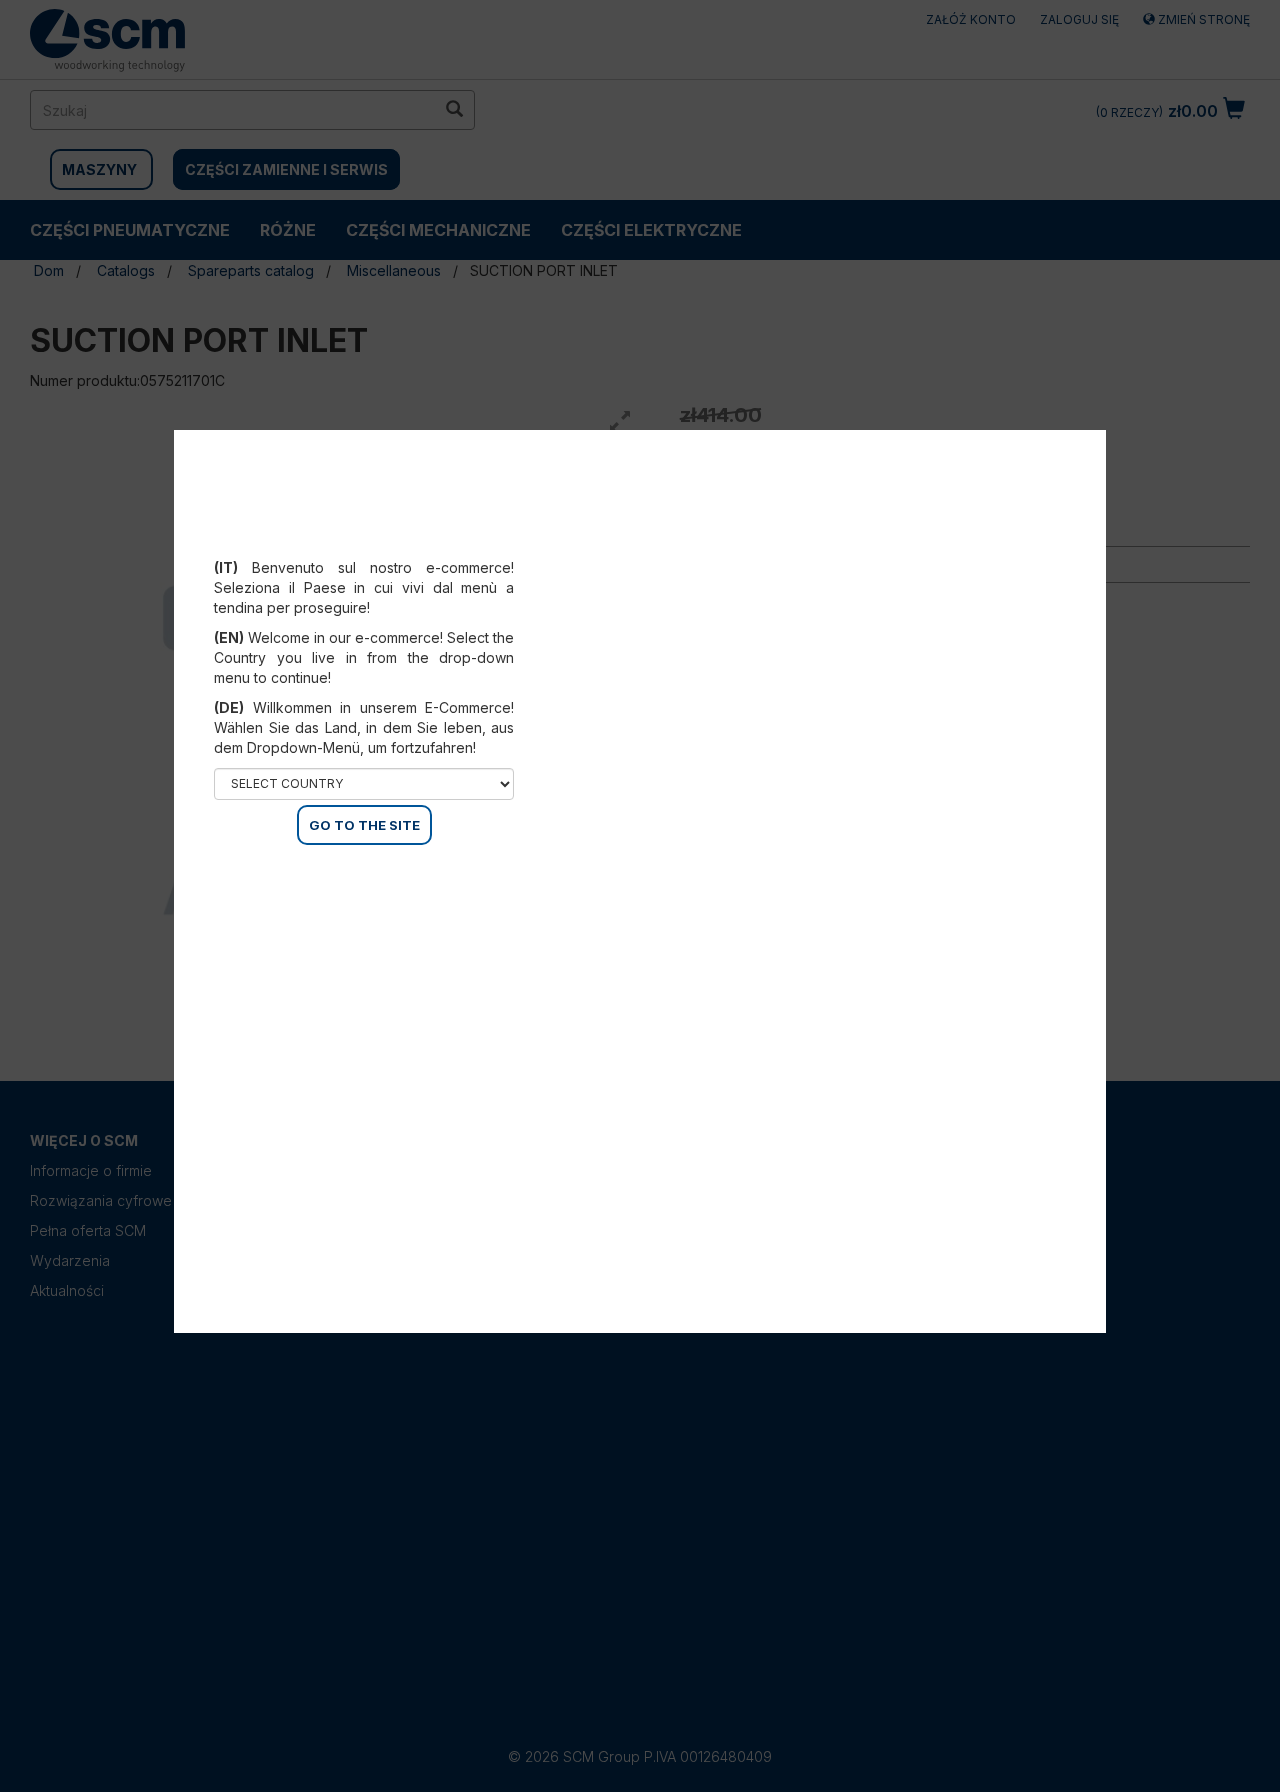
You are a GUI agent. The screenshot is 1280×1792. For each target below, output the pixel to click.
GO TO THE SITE (364, 825)
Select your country (377, 543)
